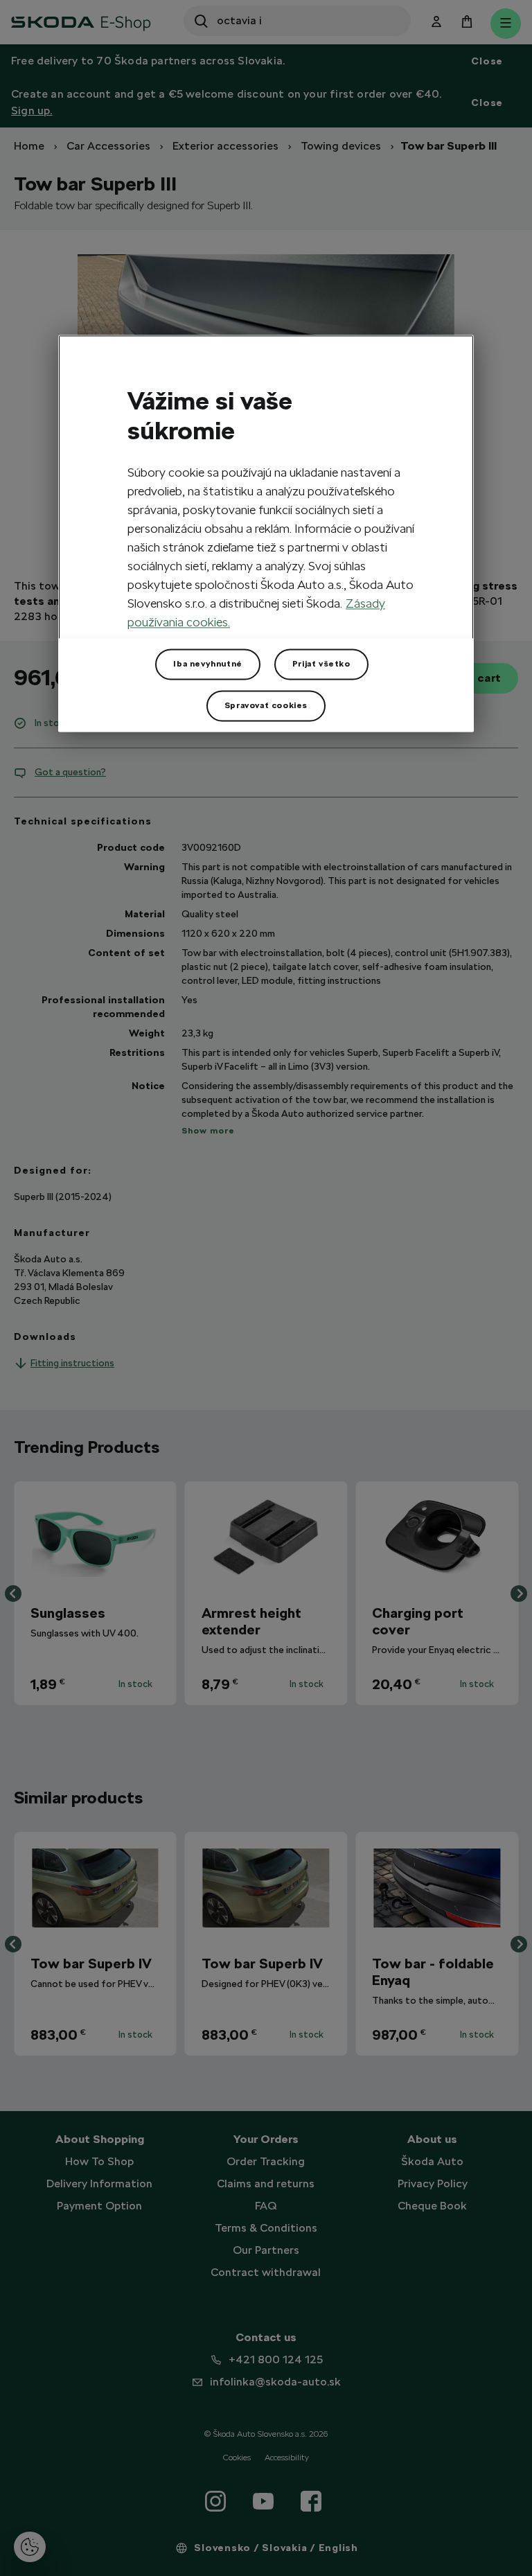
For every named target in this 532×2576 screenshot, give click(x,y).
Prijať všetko (321, 664)
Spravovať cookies (266, 706)
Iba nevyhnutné (207, 664)
